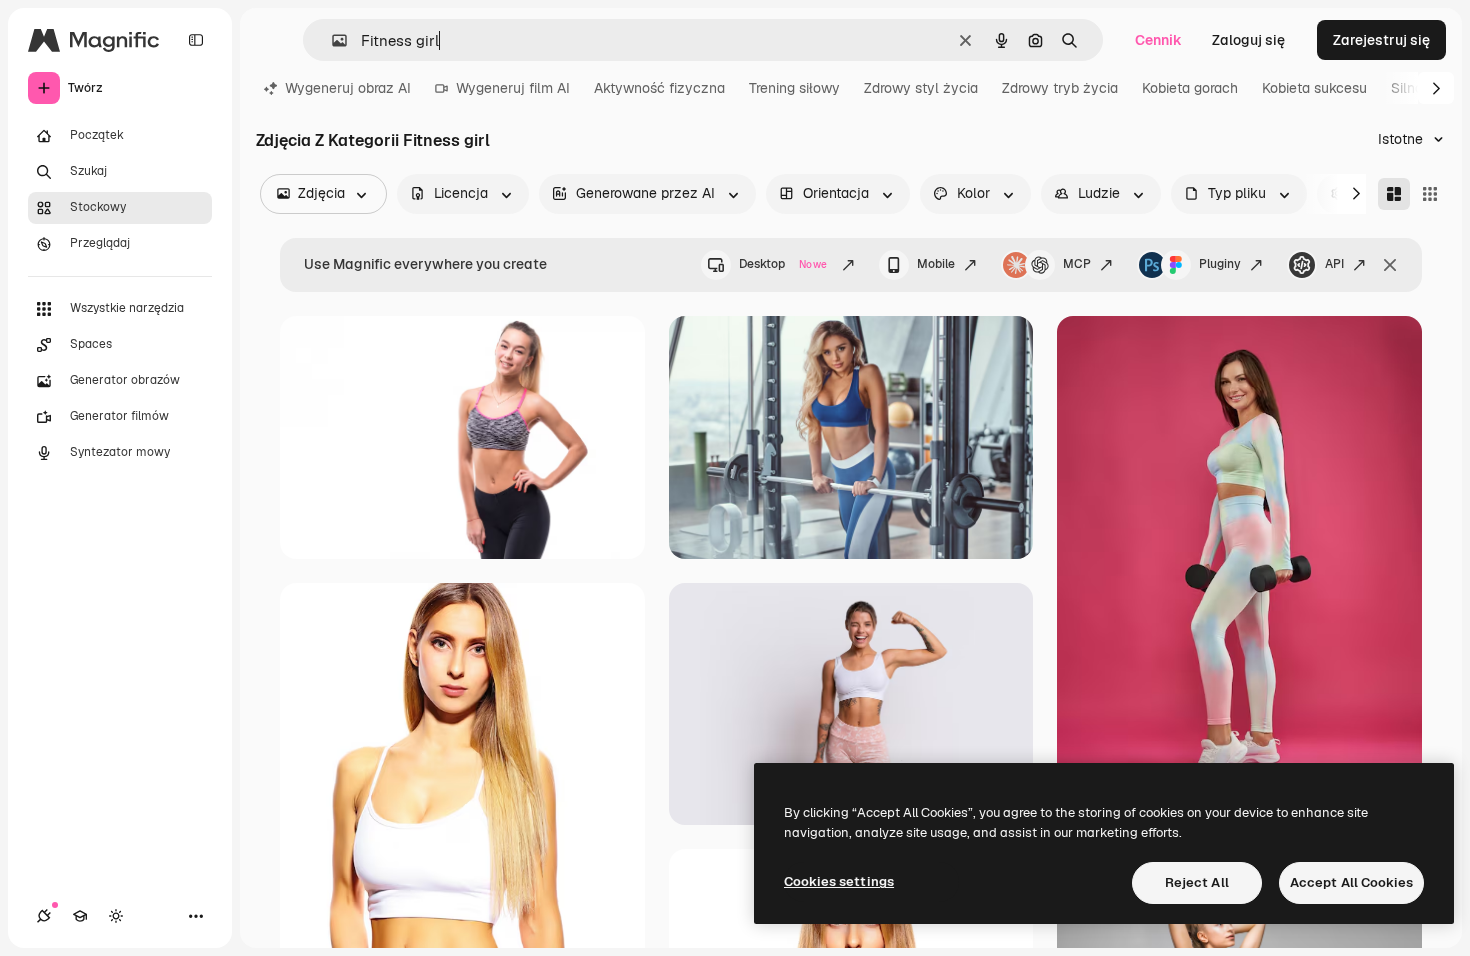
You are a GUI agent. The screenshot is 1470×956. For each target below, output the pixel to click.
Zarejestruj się (1381, 40)
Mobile (936, 264)
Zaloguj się (1248, 40)
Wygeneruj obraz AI (348, 88)
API (1334, 264)
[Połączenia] (44, 916)
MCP (1077, 264)
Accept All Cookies (1351, 882)
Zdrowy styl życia (921, 88)
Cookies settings (839, 881)
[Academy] (80, 916)
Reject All (1197, 882)
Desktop (783, 264)
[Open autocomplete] (331, 40)
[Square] (1430, 194)
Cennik (1158, 40)
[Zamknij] (1390, 265)
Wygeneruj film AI (513, 88)
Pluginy (1220, 264)
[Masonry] (1394, 194)
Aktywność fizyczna (659, 88)
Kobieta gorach (1190, 88)
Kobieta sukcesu (1314, 88)
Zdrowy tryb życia (1060, 88)
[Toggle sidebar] (196, 40)
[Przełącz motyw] (116, 916)
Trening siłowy (794, 88)
